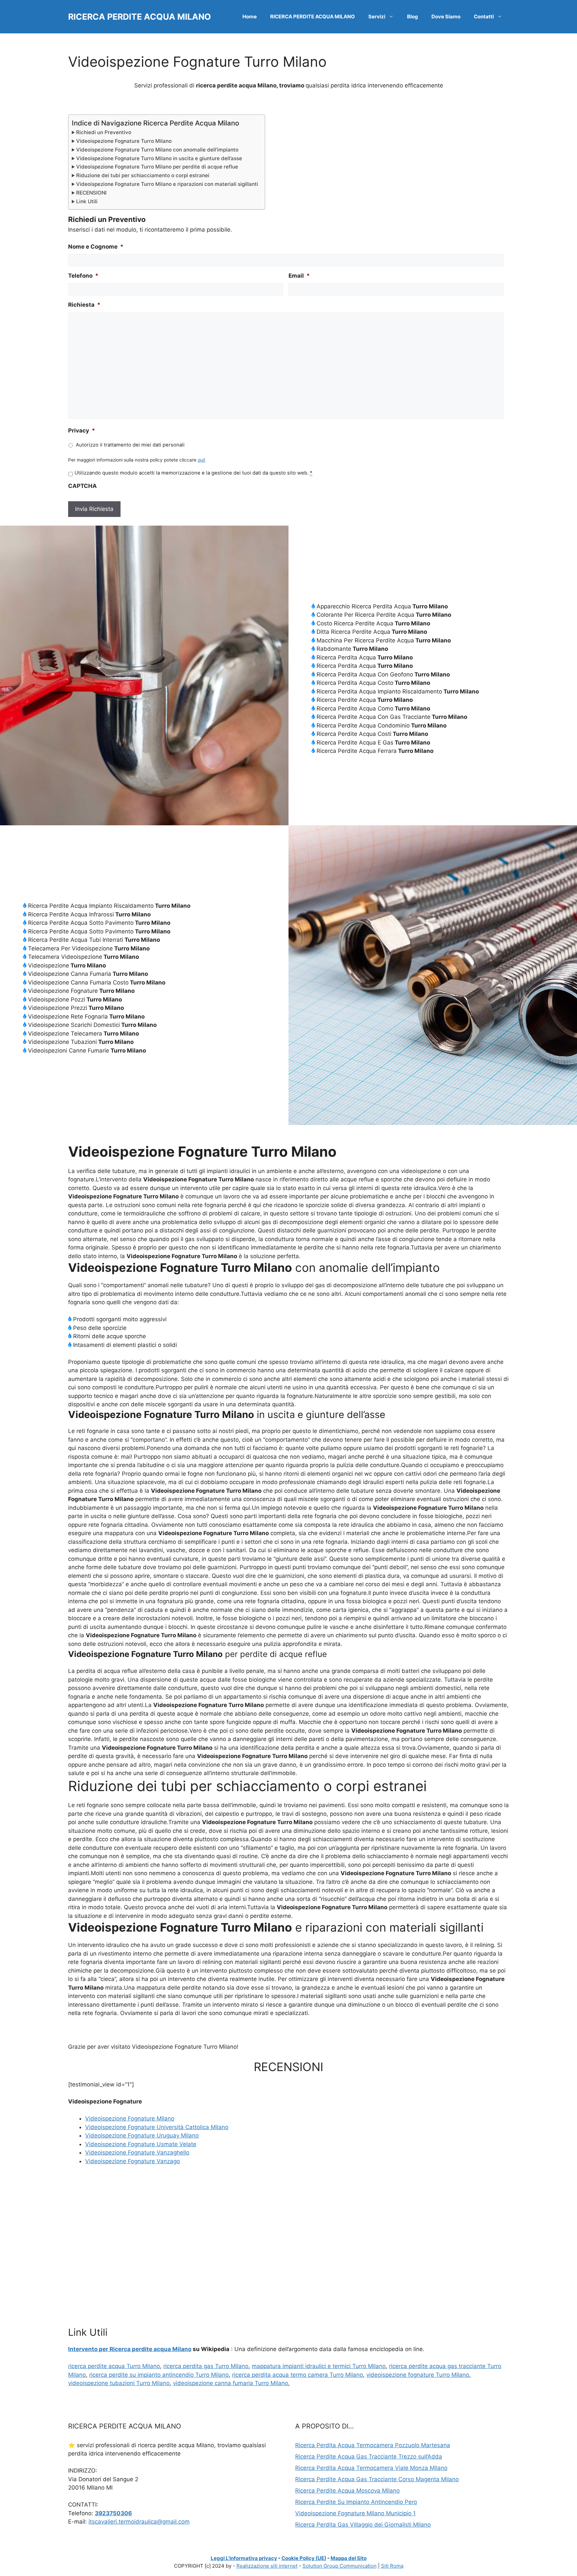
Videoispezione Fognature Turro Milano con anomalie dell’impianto (157, 150)
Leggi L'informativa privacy (244, 2558)
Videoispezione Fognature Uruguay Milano (142, 2135)
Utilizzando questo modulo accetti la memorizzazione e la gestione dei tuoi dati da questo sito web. (193, 473)
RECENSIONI (91, 193)
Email (299, 276)
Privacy (82, 431)
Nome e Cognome (96, 247)
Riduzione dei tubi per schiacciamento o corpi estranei (143, 175)
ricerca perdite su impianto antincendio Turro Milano (159, 2375)
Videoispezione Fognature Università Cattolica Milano (157, 2127)
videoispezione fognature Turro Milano (418, 2375)
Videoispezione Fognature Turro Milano (124, 141)
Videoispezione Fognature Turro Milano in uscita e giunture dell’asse (159, 158)
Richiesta (84, 305)
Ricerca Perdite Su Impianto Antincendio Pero (356, 2502)
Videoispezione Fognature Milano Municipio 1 (355, 2513)
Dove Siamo (446, 17)
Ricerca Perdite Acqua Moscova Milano (347, 2491)
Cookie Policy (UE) (304, 2558)
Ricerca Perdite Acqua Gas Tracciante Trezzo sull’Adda (369, 2457)
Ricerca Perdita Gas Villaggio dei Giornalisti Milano (363, 2525)
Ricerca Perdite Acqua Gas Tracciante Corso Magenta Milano (377, 2479)
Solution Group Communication (340, 2566)
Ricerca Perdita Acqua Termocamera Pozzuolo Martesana (373, 2445)
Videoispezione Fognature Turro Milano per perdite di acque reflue (157, 167)
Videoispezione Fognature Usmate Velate (141, 2144)
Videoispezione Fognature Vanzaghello (137, 2153)
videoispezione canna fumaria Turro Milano (231, 2383)
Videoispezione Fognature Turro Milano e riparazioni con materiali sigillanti (167, 184)
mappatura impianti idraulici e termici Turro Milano (319, 2366)
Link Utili (87, 201)
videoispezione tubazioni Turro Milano (119, 2383)
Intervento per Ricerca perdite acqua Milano (130, 2349)
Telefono (83, 276)
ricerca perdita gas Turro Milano (206, 2366)
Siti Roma (392, 2566)
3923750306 (113, 2513)
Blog (413, 17)
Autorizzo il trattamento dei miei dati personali (130, 445)
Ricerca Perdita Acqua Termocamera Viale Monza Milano (371, 2468)
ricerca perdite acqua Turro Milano (114, 2366)
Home (250, 17)
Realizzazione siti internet (267, 2566)
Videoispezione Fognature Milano (130, 2118)
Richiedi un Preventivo (104, 132)
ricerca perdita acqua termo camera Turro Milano (298, 2375)
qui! (202, 460)
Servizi (377, 17)
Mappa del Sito (349, 2558)
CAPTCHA (82, 486)
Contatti (484, 17)
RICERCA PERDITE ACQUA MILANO (140, 17)
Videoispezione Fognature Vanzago (133, 2161)
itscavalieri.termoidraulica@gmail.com (139, 2522)
